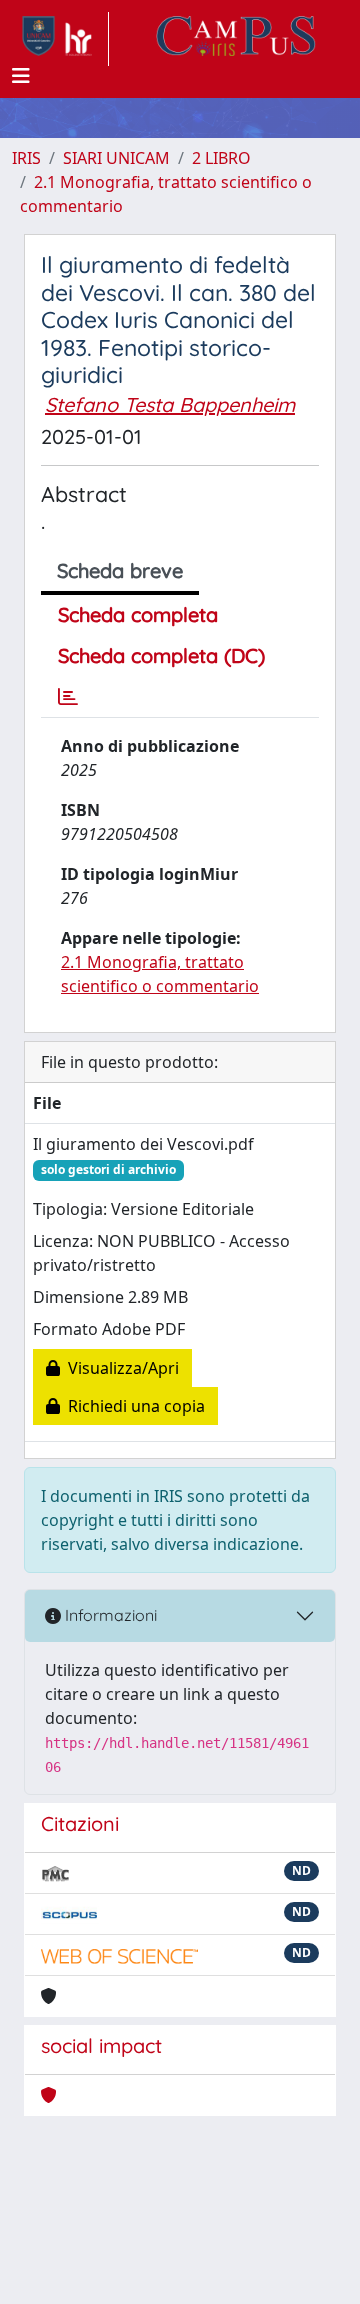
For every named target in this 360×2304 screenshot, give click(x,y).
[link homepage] (60, 39)
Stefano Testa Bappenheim (170, 404)
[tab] (68, 697)
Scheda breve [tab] (120, 570)
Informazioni (109, 1615)
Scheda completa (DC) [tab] (161, 655)
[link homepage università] (236, 39)
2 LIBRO (221, 158)
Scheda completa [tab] (138, 614)
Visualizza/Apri (119, 1368)
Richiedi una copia (132, 1406)
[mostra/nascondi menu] (21, 76)
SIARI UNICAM (116, 158)
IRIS (26, 158)
